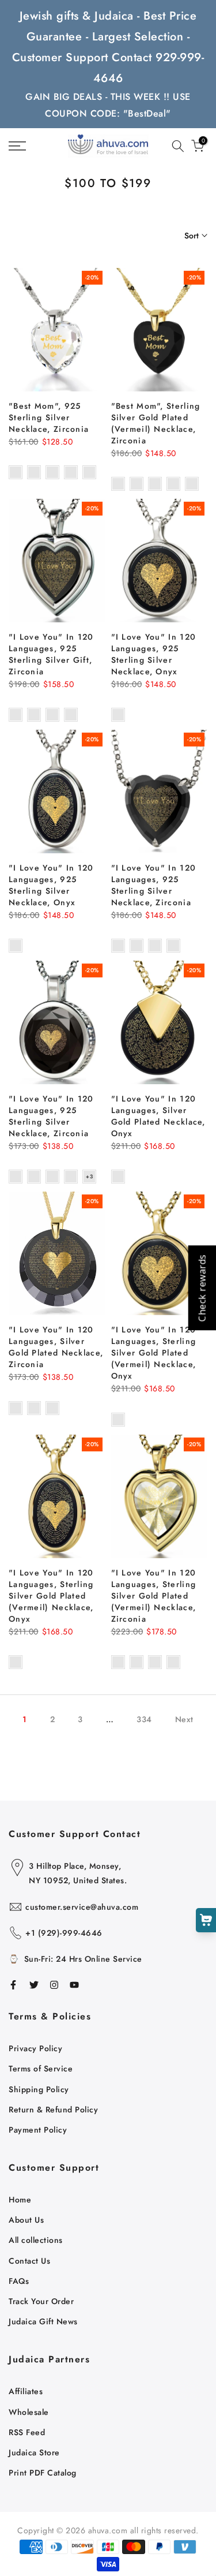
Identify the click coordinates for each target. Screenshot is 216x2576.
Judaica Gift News (43, 2321)
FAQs (19, 2281)
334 (144, 1719)
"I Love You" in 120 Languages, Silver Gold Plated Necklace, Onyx (158, 1116)
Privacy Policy (35, 2048)
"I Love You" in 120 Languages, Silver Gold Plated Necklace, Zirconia (56, 1347)
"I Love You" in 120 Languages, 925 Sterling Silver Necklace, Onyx (154, 654)
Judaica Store (34, 2452)
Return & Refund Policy (53, 2110)
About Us (26, 2220)
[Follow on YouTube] (74, 1985)
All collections (36, 2240)
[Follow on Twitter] (34, 1985)
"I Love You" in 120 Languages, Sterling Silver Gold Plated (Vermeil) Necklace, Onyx (154, 1353)
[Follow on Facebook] (13, 1985)
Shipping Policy (39, 2089)
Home (20, 2200)
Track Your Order (41, 2301)
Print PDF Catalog (43, 2473)
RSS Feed (27, 2432)
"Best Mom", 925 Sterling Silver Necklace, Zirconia (49, 417)
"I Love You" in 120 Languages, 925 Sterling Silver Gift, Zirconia (51, 654)
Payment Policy (38, 2130)
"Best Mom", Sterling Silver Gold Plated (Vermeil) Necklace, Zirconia (156, 423)
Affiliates (26, 2391)
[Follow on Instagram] (54, 1985)
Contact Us (29, 2261)
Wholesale (29, 2412)
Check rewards (202, 1288)
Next (184, 1719)
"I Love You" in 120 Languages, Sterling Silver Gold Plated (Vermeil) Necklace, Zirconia (154, 1596)
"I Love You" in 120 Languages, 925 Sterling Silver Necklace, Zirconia (154, 885)
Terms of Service (41, 2069)
